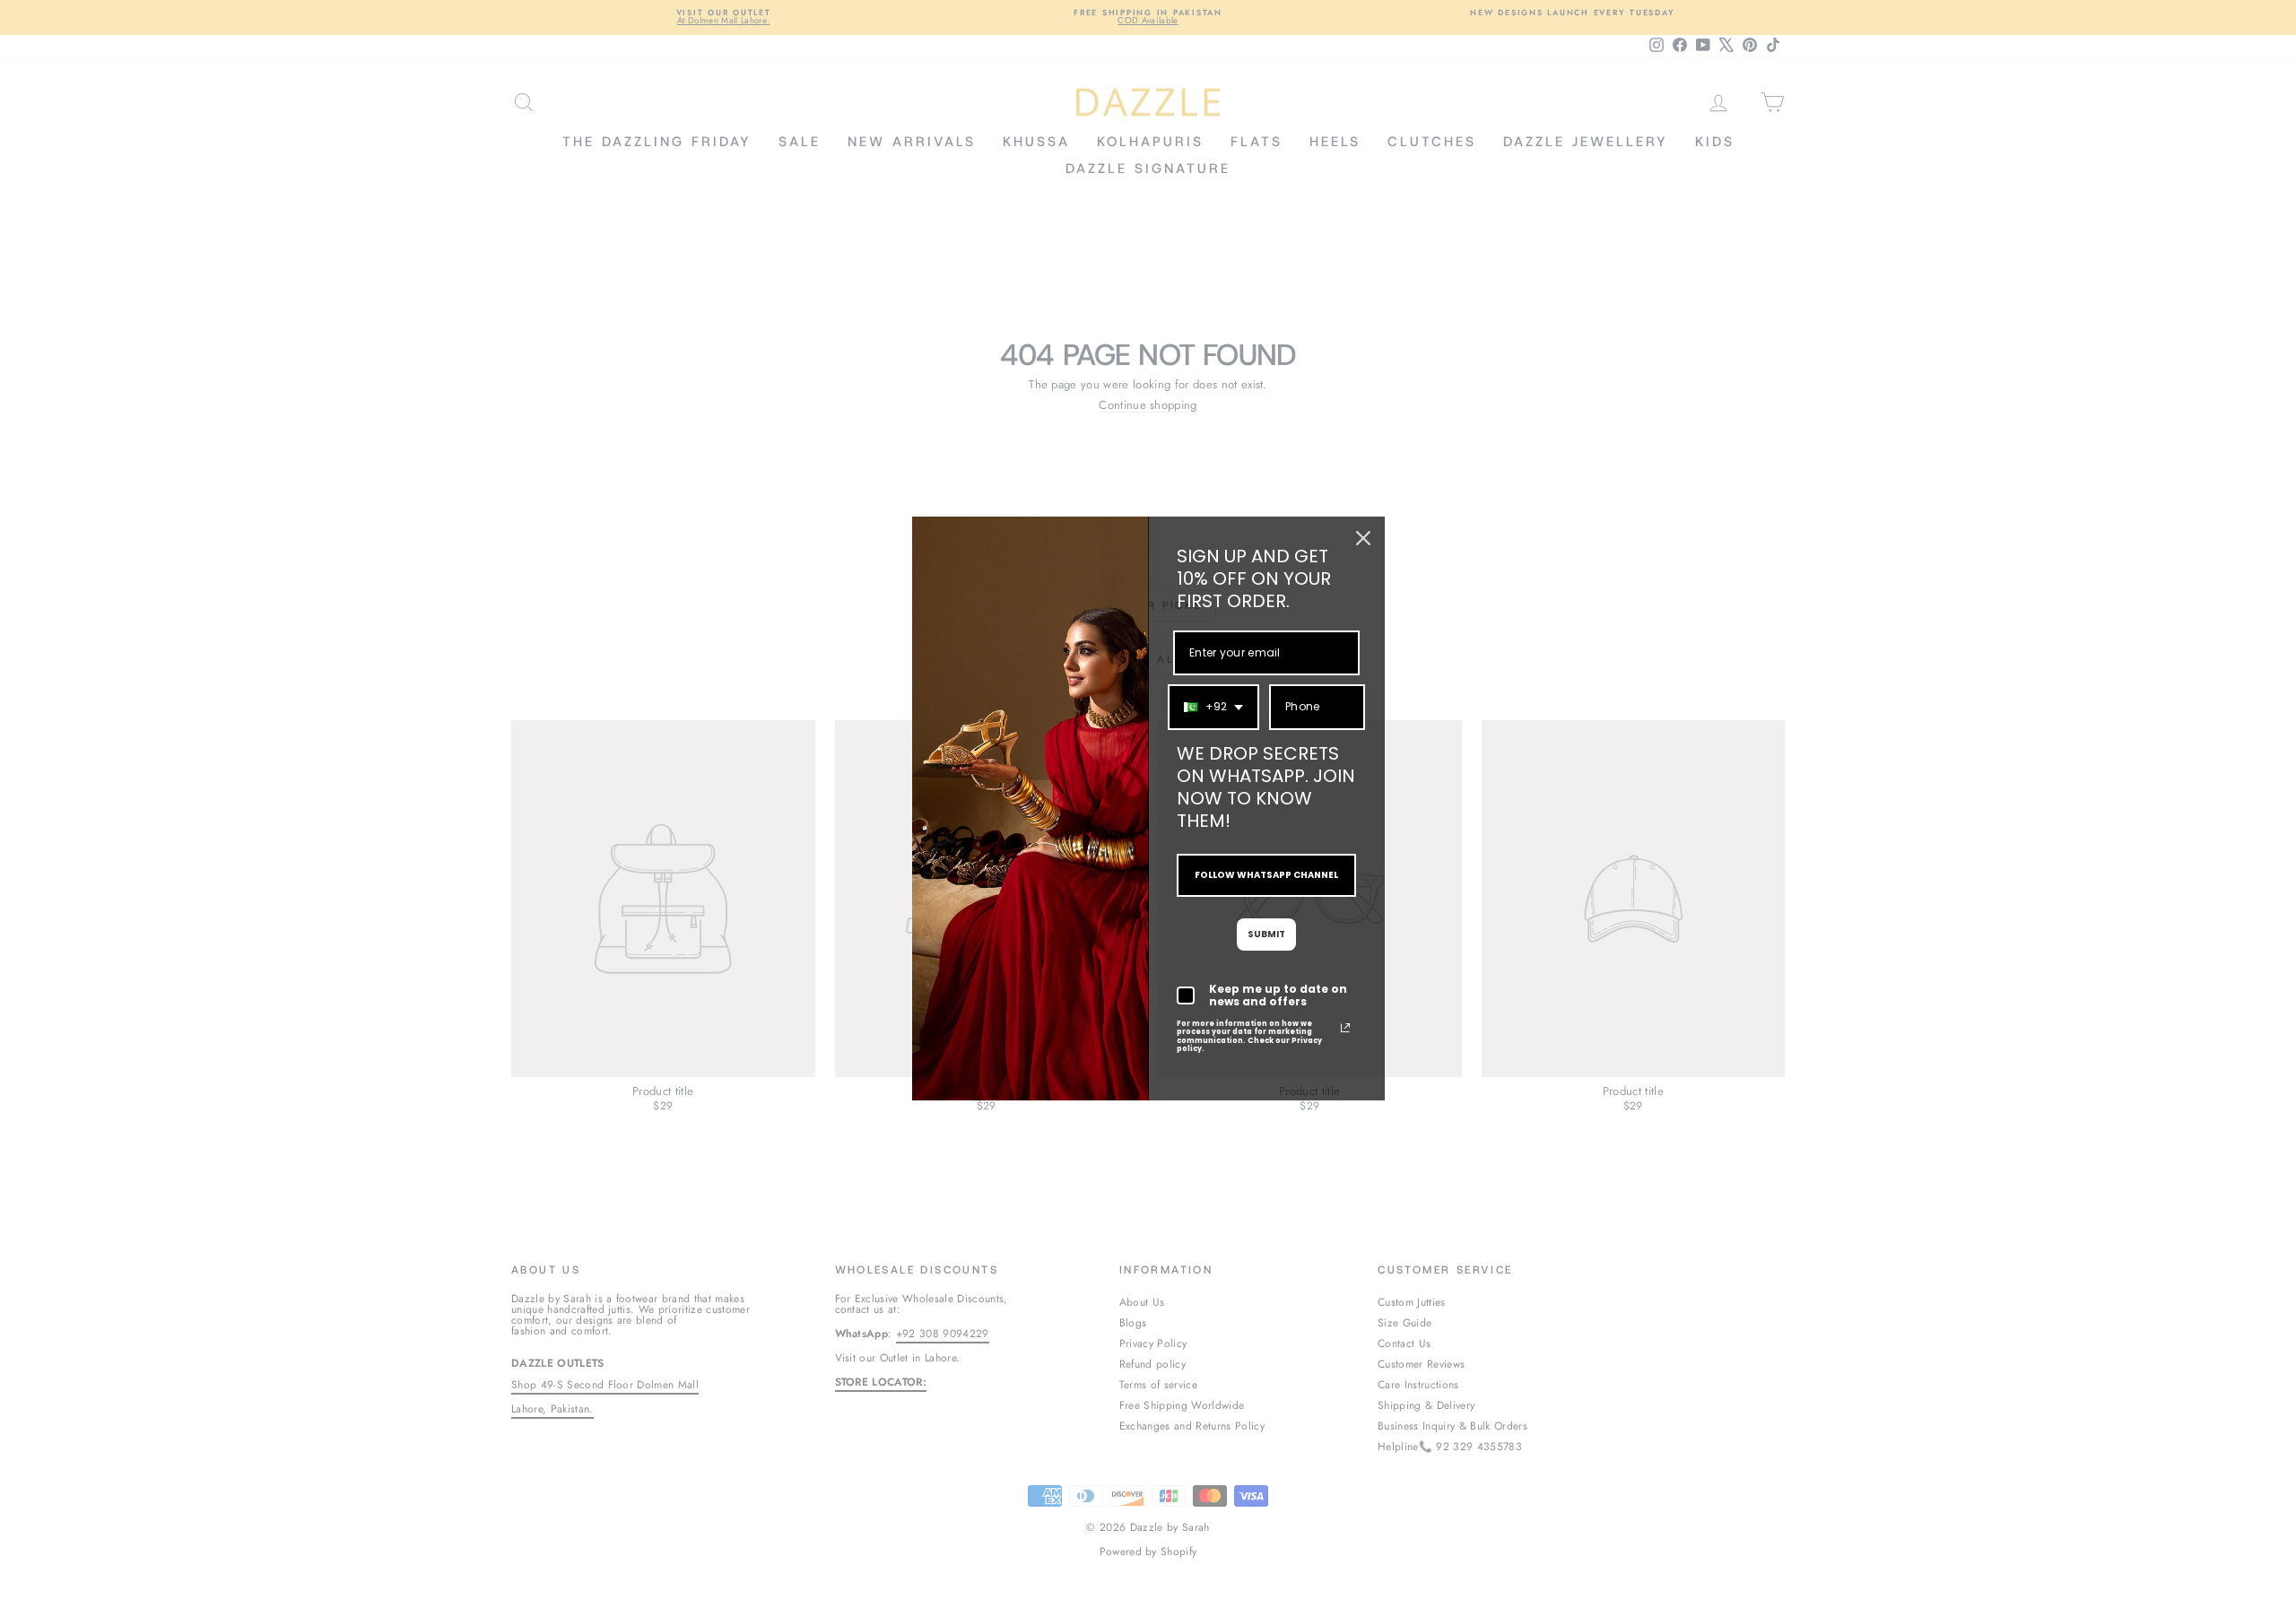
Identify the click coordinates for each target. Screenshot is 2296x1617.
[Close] (1363, 538)
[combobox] (1213, 707)
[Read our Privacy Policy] (1345, 1028)
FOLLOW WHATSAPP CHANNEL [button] (1266, 875)
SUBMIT (1266, 934)
